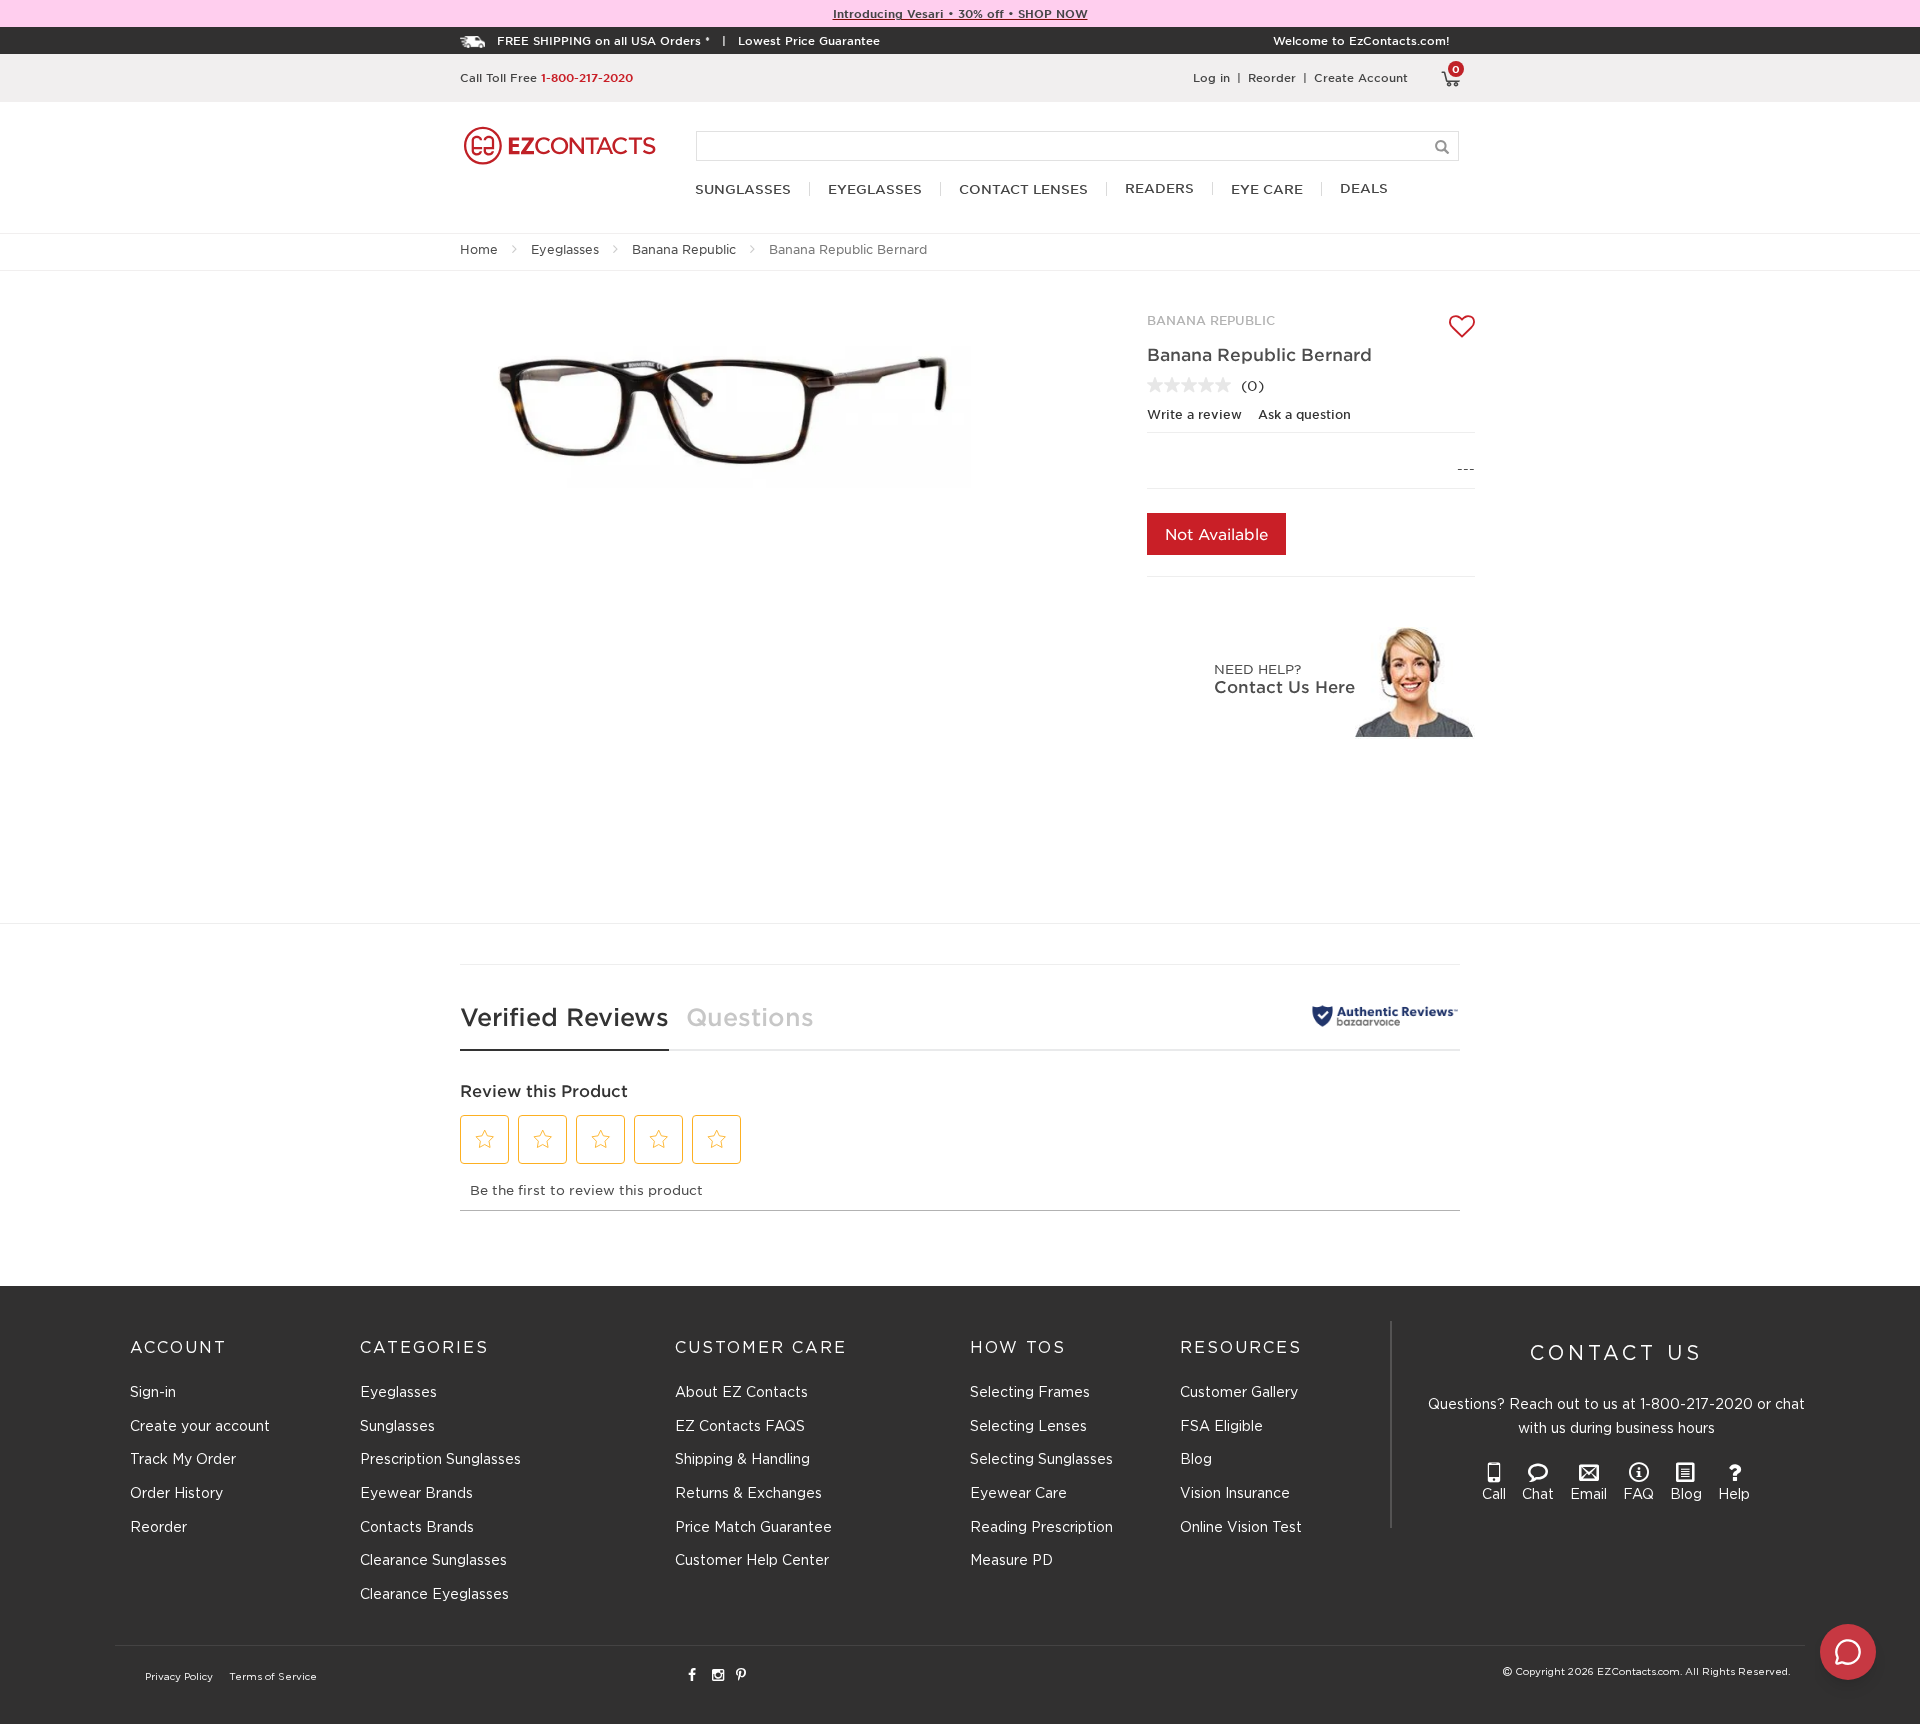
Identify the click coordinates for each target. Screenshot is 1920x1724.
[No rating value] (1194, 385)
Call (1494, 1495)
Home (479, 249)
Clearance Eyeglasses (434, 1595)
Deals (1364, 188)
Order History (176, 1494)
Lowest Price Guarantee (809, 40)
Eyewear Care (1018, 1494)
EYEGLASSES (875, 189)
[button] (485, 1139)
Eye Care (1267, 189)
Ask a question (1304, 414)
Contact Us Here (1284, 686)
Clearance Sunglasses (433, 1561)
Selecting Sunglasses (1041, 1460)
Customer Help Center (752, 1561)
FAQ (1638, 1495)
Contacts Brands (417, 1528)
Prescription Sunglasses (440, 1460)
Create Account (1361, 77)
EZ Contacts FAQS (740, 1427)
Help (1734, 1495)
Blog (1196, 1460)
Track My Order (183, 1460)
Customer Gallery (1239, 1393)
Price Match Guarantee (753, 1528)
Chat (1538, 1495)
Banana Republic (684, 249)
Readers (1159, 188)
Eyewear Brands (416, 1494)
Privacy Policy (179, 1677)
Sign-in (153, 1393)
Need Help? (1257, 668)
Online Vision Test (1241, 1528)
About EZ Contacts (741, 1393)
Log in (1211, 77)
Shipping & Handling (742, 1460)
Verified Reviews (564, 1016)
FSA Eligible (1221, 1427)
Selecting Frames (1030, 1393)
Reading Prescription (1041, 1528)
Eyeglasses (565, 249)
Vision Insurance (1235, 1494)
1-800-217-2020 (587, 77)
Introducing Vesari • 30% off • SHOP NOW (960, 13)
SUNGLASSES (743, 189)
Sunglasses (397, 1427)
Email (1588, 1495)
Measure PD (1011, 1561)
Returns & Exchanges (748, 1494)
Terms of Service (273, 1677)
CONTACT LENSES (1023, 189)
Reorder (1272, 77)
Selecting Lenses (1028, 1427)
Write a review (1194, 414)
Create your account (200, 1427)
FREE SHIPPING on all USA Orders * (603, 40)
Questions (750, 1016)
